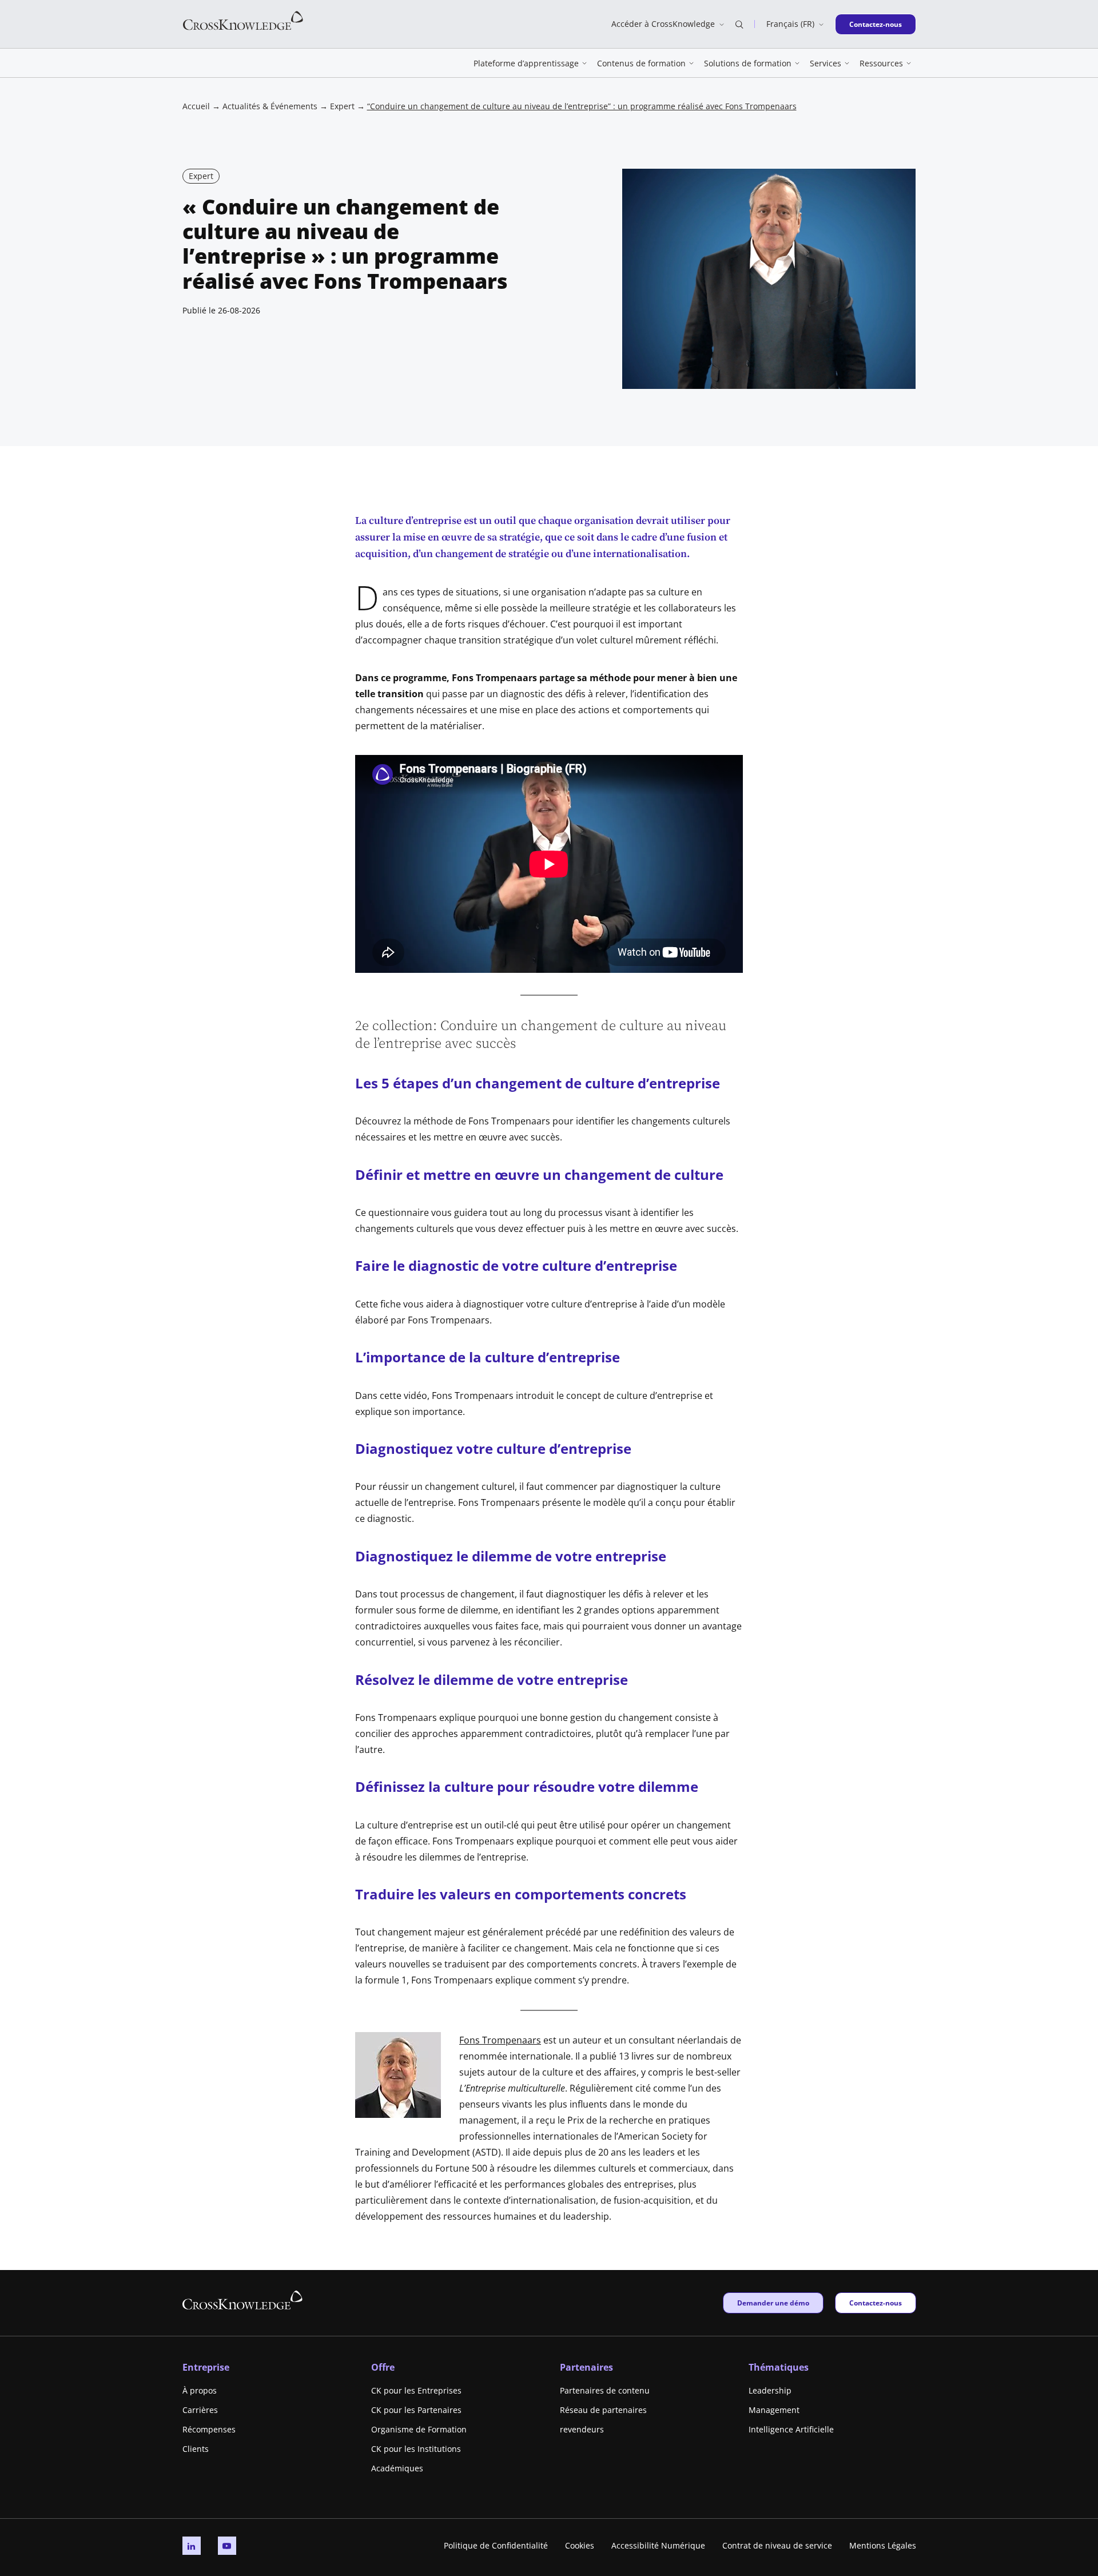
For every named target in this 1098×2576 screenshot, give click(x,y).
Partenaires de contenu (605, 2390)
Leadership (770, 2390)
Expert (342, 106)
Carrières (200, 2410)
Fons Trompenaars (500, 2040)
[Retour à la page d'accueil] (243, 20)
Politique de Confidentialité (496, 2545)
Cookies (580, 2545)
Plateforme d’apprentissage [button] (526, 63)
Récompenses (209, 2429)
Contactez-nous (875, 24)
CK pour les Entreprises (416, 2390)
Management (774, 2410)
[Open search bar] (739, 24)
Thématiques (779, 2367)
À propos (200, 2390)
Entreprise (206, 2367)
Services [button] (826, 63)
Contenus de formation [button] (641, 63)
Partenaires (586, 2367)
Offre (383, 2367)
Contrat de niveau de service (777, 2545)
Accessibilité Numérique (658, 2545)
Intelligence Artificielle (791, 2429)
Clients (196, 2449)
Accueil (196, 106)
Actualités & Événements (270, 106)
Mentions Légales (883, 2545)
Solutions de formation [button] (748, 63)
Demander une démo (773, 2303)
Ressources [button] (881, 63)
